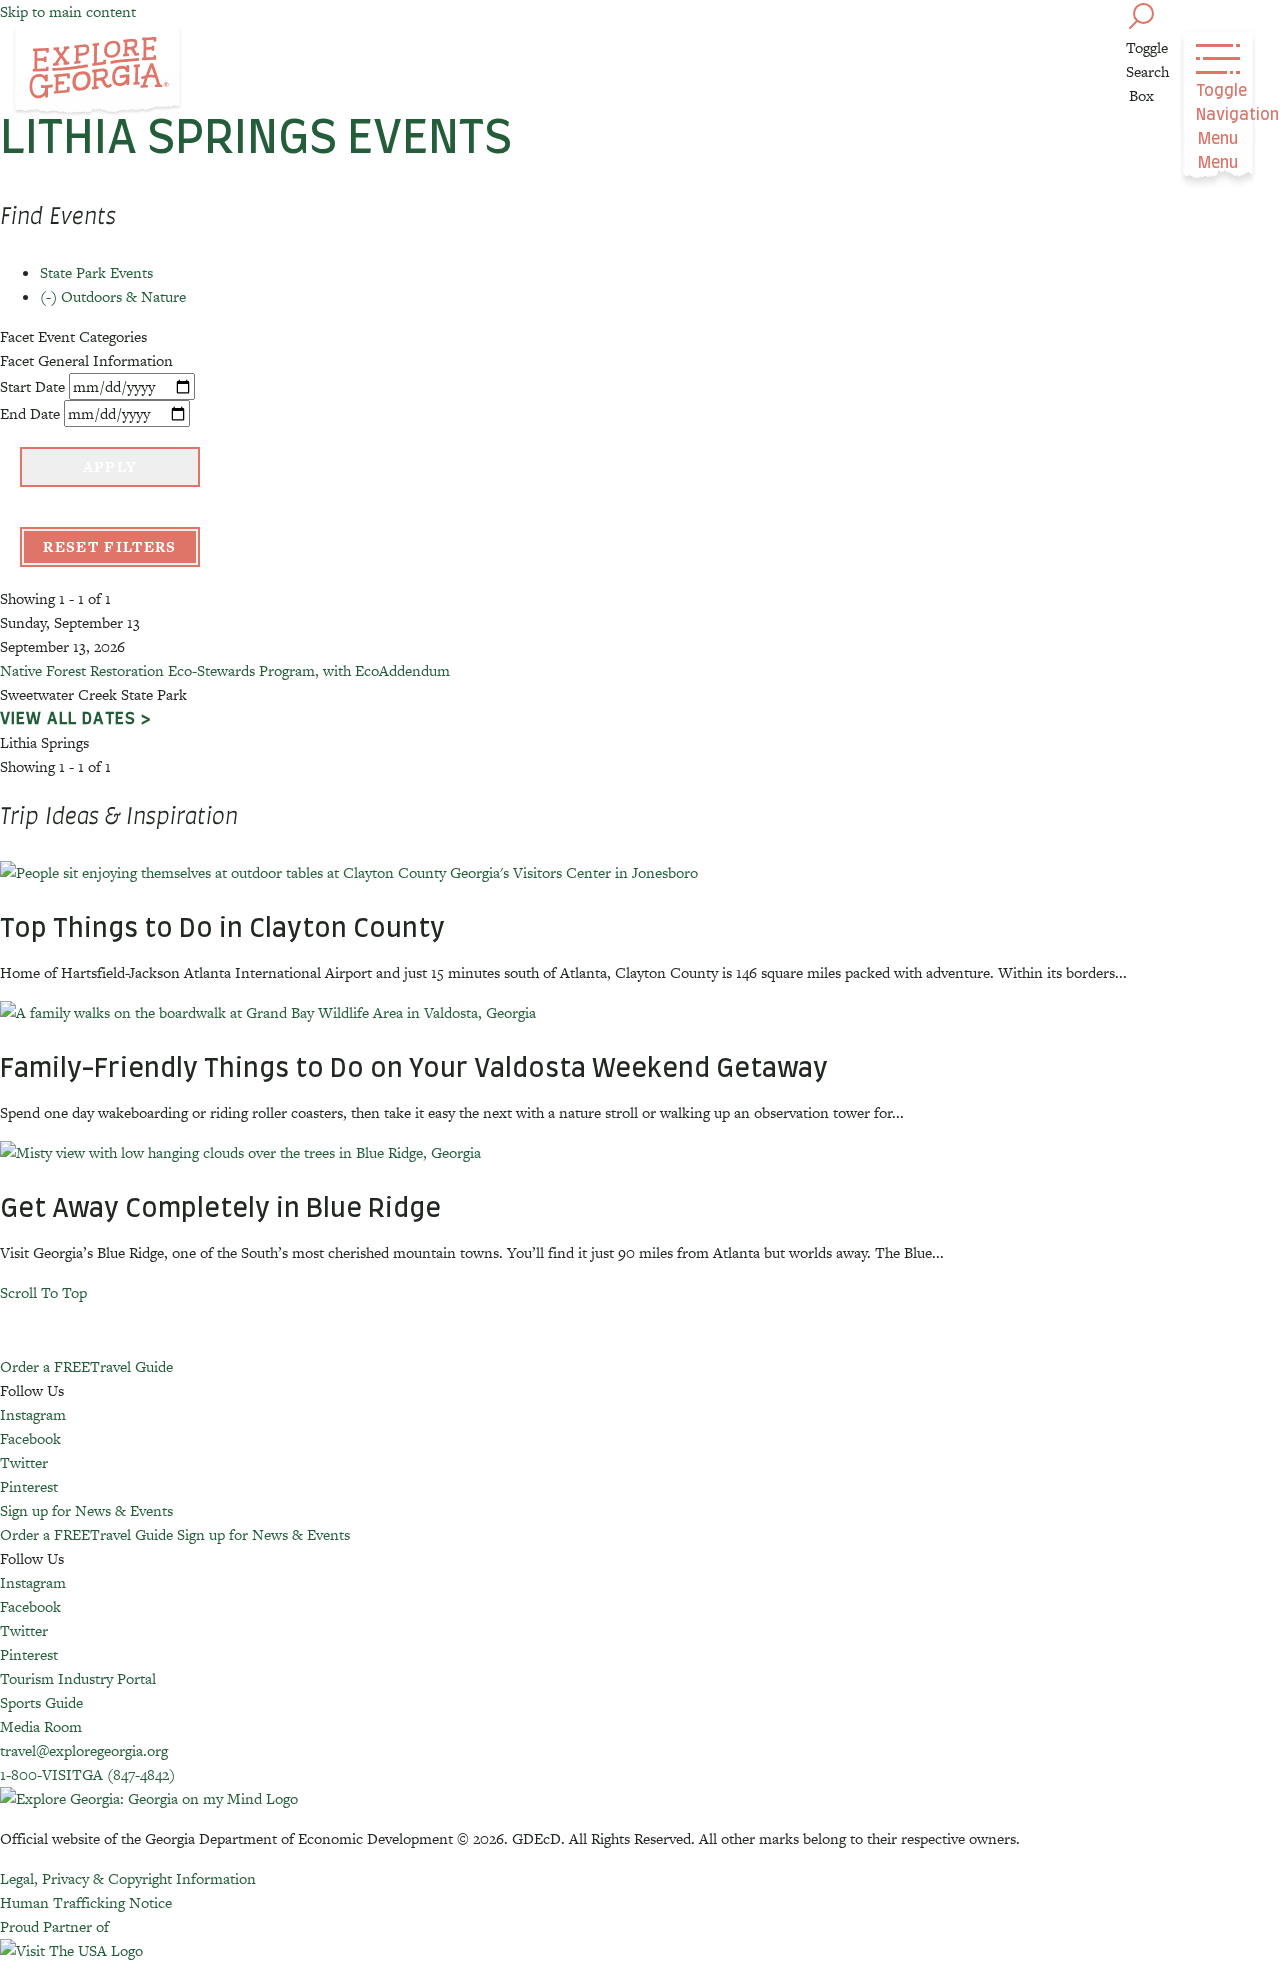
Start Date (32, 386)
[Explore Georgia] (97, 72)
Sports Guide (41, 1702)
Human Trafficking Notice (86, 1902)
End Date (30, 413)
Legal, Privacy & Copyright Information (128, 1878)
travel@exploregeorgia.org (84, 1750)
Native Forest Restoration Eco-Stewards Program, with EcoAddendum (225, 670)
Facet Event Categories (73, 336)
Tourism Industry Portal (78, 1678)
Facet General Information (86, 360)
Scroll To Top (43, 1292)
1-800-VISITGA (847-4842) (87, 1774)
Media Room (41, 1726)
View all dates (68, 719)
